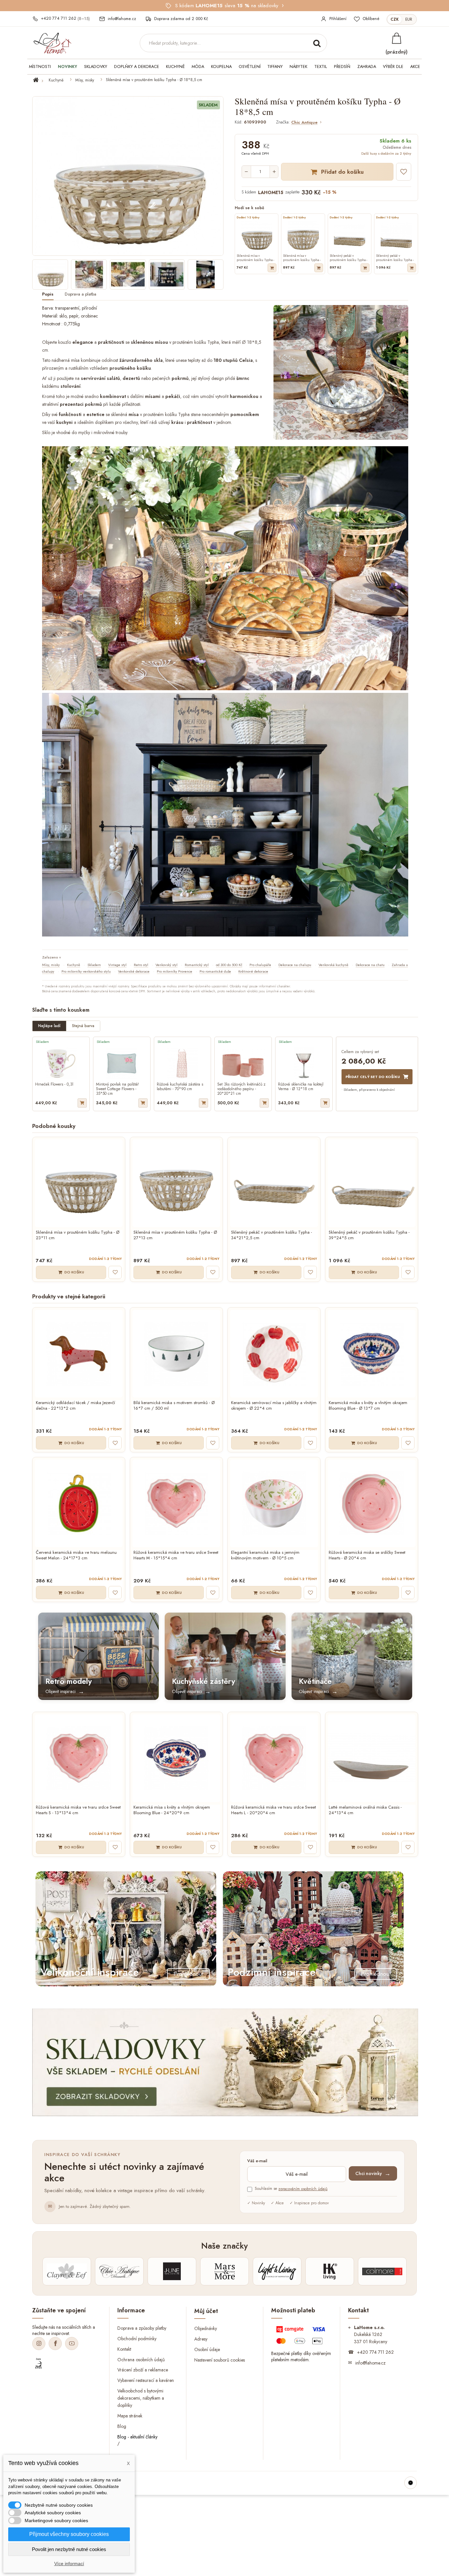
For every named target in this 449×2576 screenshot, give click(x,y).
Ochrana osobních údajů (141, 2359)
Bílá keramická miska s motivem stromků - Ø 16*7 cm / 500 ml (174, 1406)
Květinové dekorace (253, 971)
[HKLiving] (330, 2271)
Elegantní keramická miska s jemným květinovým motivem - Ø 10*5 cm (265, 1555)
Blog (122, 2426)
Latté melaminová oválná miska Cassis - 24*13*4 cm (365, 1810)
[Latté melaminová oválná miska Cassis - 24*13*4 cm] (372, 1758)
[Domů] (40, 80)
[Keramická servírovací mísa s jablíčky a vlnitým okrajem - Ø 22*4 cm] (274, 1354)
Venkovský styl (166, 965)
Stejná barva (83, 1026)
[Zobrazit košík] (396, 38)
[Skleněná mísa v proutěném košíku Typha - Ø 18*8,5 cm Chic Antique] (50, 275)
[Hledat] (317, 43)
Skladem (94, 965)
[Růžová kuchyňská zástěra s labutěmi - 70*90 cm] (183, 1063)
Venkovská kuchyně (333, 965)
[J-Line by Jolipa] (172, 2271)
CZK (395, 19)
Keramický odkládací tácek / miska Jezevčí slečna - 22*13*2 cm (75, 1406)
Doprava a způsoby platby (142, 2328)
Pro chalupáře (260, 965)
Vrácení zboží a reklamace (143, 2370)
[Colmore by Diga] (382, 2271)
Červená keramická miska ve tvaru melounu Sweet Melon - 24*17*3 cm (76, 1555)
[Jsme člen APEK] (38, 2364)
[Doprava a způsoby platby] (302, 2337)
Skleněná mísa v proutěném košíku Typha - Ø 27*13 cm (175, 1235)
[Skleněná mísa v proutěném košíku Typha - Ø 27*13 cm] (176, 1183)
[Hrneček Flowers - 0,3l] (61, 1063)
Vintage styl (117, 965)
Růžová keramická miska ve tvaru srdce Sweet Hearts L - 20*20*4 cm (273, 1810)
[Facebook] (55, 2344)
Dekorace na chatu (370, 965)
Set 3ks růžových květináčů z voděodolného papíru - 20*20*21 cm (241, 1089)
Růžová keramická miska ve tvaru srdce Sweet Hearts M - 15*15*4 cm (176, 1555)
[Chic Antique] (119, 2271)
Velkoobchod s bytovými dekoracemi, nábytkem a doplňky (141, 2398)
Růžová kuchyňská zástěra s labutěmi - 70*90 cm (180, 1087)
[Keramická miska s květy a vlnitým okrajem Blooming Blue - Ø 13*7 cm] (372, 1354)
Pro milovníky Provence (175, 971)
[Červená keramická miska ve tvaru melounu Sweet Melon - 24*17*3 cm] (79, 1503)
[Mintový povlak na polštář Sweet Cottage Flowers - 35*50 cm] (122, 1063)
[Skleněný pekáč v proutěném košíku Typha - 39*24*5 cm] (372, 1183)
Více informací (69, 2564)
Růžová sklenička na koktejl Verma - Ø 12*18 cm (301, 1087)
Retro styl (141, 965)
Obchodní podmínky (137, 2338)
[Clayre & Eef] (67, 2271)
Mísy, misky (85, 80)
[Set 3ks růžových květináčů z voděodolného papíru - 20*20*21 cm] (243, 1063)
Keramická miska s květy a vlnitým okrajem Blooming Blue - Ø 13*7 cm (368, 1406)
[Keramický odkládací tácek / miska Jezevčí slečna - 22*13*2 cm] (79, 1354)
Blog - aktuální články (137, 2437)
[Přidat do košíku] (272, 268)
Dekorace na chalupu (295, 965)
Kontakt (124, 2349)
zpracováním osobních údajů (303, 2189)
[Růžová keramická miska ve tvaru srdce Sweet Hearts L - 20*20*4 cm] (274, 1758)
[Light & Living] (277, 2271)
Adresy (201, 2339)
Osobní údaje (207, 2349)
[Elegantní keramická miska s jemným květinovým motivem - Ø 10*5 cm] (274, 1503)
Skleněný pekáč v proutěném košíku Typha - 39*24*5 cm (369, 1235)
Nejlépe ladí (49, 1026)
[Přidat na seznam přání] (404, 172)
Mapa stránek (130, 2416)
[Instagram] (39, 2344)
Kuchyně (56, 80)
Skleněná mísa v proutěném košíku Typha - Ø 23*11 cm (78, 1235)
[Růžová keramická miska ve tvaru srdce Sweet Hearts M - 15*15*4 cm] (176, 1503)
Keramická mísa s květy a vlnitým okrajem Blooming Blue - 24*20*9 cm (172, 1810)
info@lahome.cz (370, 2363)
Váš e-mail (257, 2161)
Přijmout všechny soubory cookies (69, 2534)
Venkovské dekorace (134, 971)
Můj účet (206, 2311)
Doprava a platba (81, 294)
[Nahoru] (411, 2483)
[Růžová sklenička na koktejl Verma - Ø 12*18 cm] (304, 1063)
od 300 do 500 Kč (229, 965)
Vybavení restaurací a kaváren (146, 2380)
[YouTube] (72, 2344)
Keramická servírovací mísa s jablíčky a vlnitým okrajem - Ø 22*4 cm (274, 1406)
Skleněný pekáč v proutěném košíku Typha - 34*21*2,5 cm (272, 1235)
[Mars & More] (225, 2271)
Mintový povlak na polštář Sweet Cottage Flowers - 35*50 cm (117, 1089)
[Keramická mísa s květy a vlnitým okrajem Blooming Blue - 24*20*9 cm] (176, 1758)
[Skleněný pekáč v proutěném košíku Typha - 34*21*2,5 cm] (274, 1183)
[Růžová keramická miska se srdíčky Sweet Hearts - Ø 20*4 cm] (372, 1503)
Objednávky (206, 2328)
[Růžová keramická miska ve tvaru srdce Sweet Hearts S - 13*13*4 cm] (79, 1758)
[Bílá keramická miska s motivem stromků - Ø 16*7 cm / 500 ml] (176, 1354)
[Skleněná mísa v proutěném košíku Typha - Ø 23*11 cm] (79, 1183)
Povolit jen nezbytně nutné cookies (69, 2549)
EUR (409, 19)
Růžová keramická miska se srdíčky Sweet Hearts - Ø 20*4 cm (367, 1555)
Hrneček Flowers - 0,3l (54, 1085)
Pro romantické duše (215, 971)
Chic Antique (304, 123)
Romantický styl (197, 965)
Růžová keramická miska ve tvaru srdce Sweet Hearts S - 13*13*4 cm (78, 1810)
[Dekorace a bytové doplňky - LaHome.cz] (52, 43)
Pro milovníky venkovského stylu (86, 971)
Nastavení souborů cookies (220, 2360)
